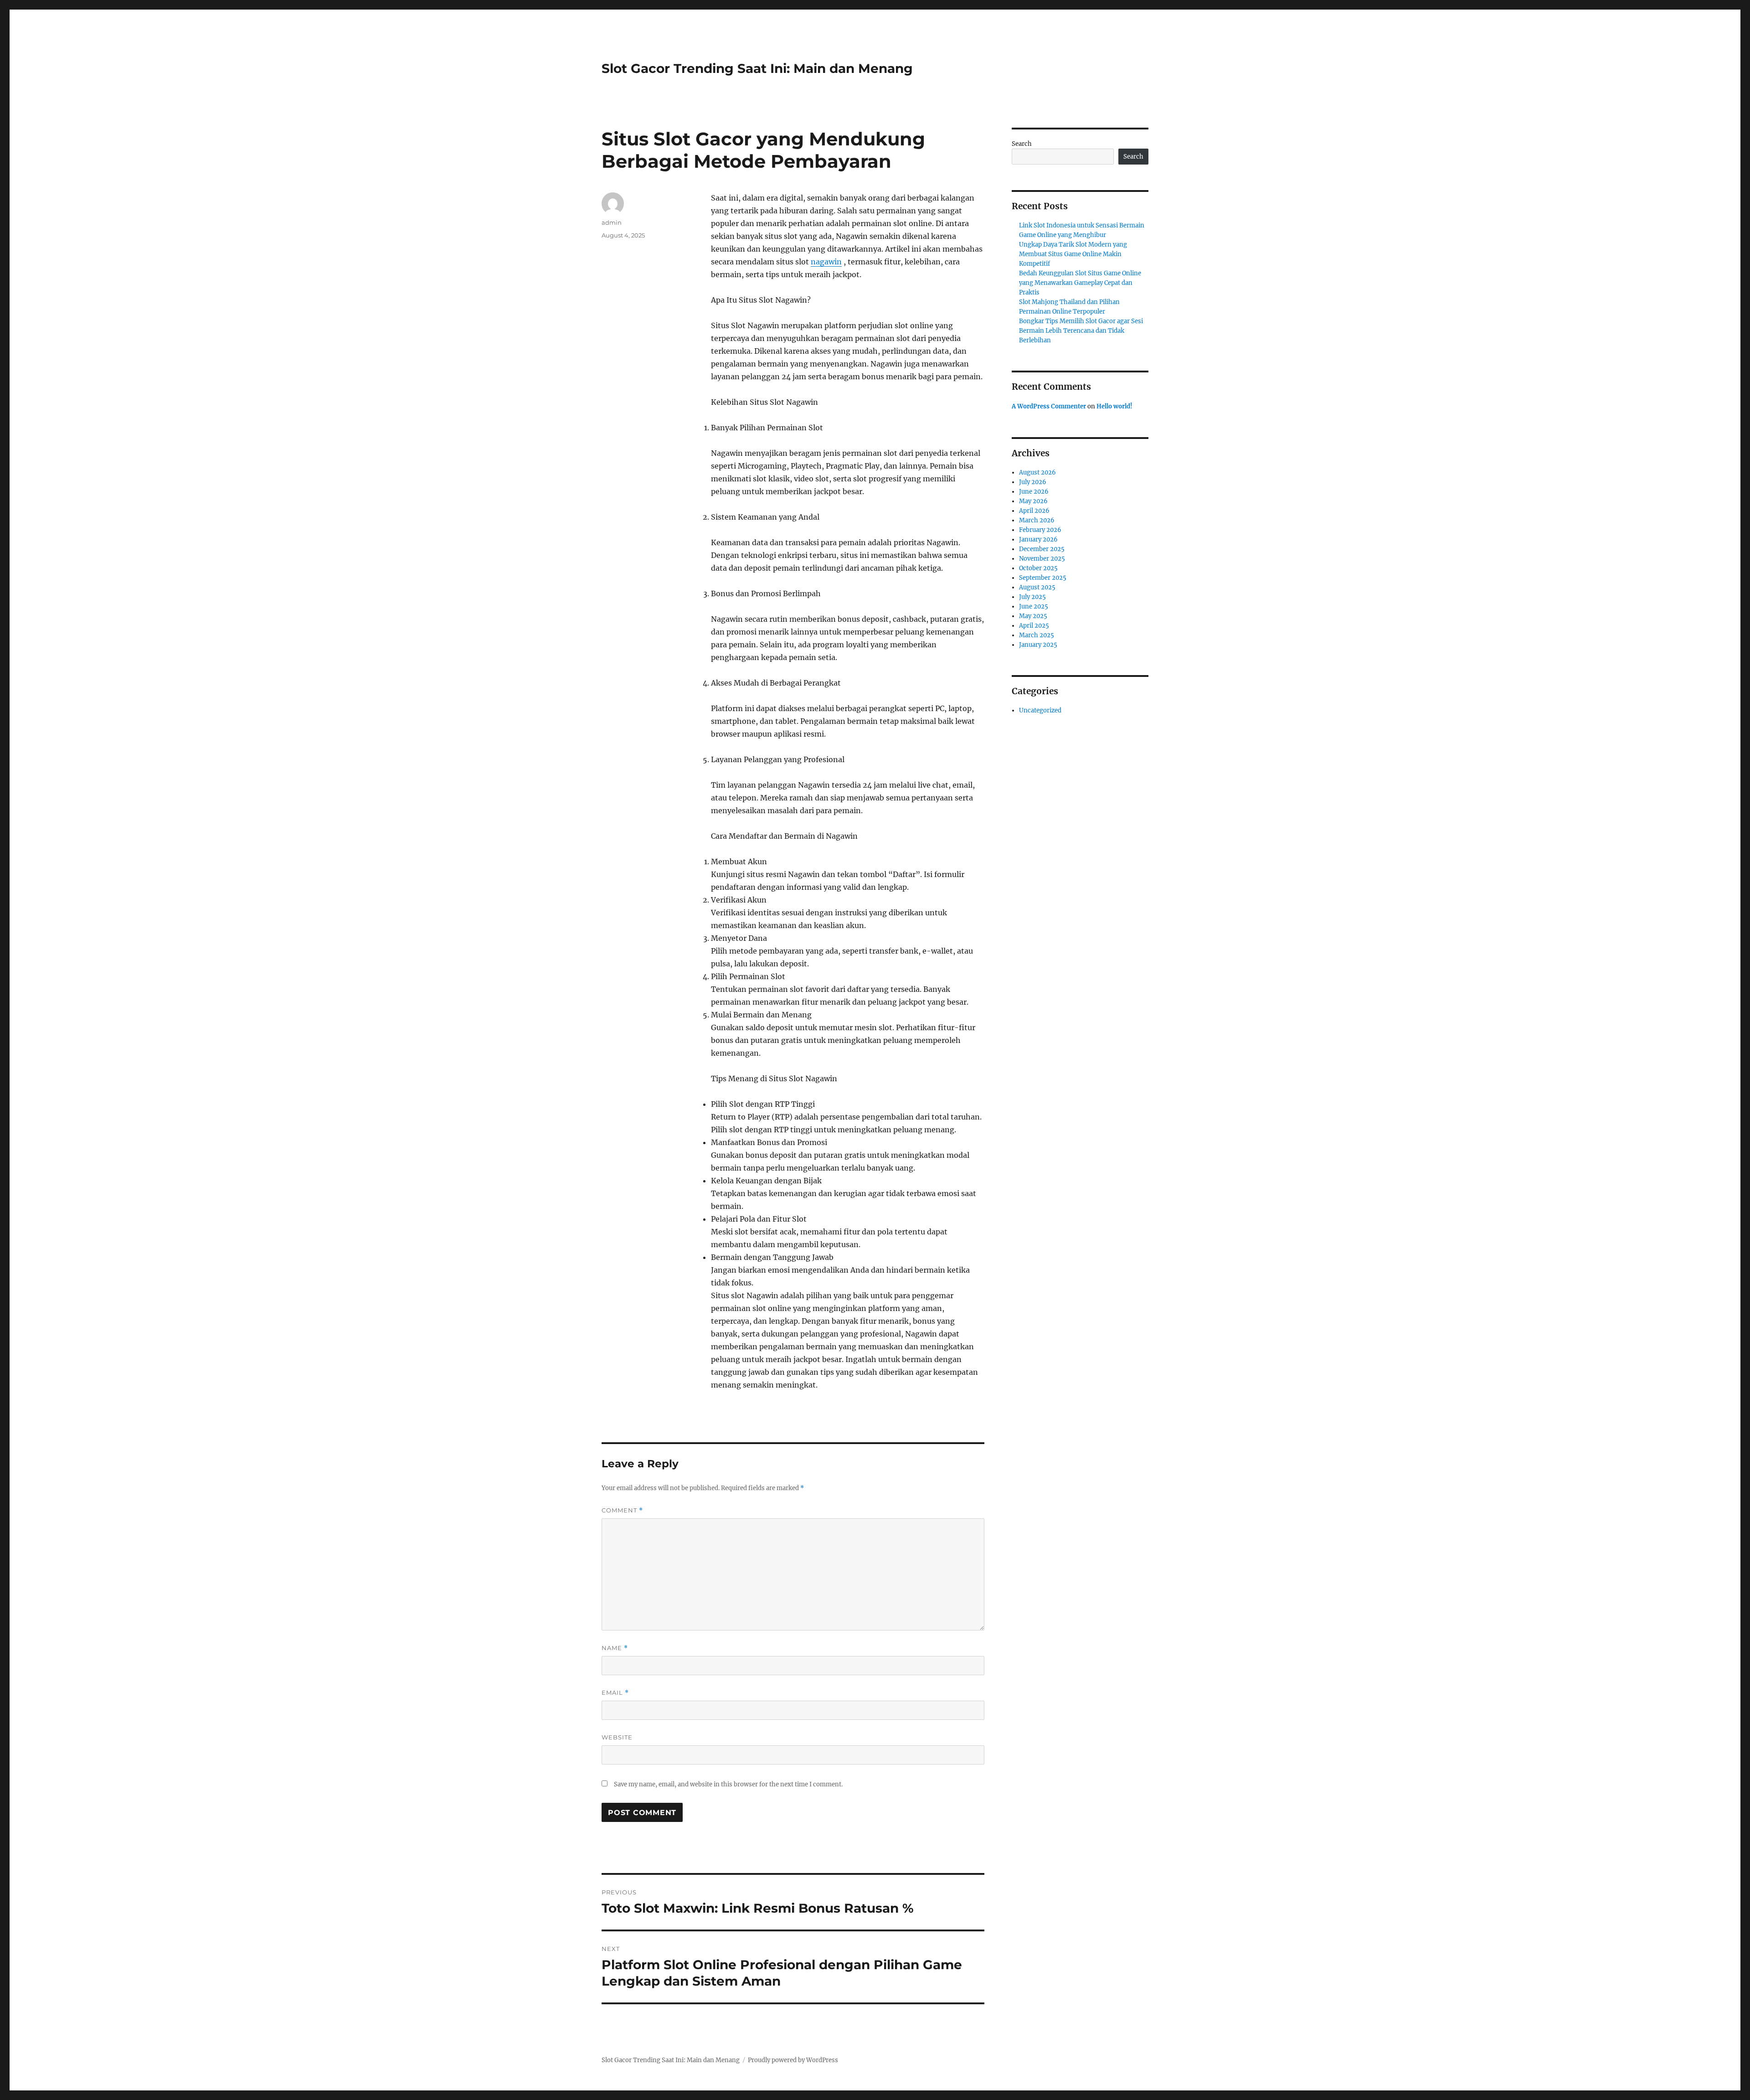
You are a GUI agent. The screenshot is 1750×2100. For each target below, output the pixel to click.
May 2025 (1033, 616)
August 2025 (1037, 587)
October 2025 (1038, 568)
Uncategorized (1040, 710)
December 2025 (1042, 549)
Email (615, 1693)
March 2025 (1037, 635)
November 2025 (1042, 559)
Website (617, 1737)
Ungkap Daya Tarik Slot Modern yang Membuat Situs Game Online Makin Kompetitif (1073, 254)
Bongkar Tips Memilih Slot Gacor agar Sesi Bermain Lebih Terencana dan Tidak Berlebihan (1081, 331)
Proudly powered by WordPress (793, 2060)
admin (612, 222)
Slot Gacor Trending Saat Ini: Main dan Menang (757, 68)
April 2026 (1034, 511)
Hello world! (1114, 406)
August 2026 (1037, 472)
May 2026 (1033, 501)
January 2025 (1038, 645)
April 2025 (1034, 626)
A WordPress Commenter (1049, 406)
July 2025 (1032, 597)
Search (1022, 144)
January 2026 (1038, 539)
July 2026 (1033, 482)
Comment (622, 1510)
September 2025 (1043, 578)
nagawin (826, 262)
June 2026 (1034, 492)
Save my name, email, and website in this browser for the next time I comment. (728, 1784)
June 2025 (1034, 606)
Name (615, 1648)
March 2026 (1037, 520)
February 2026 (1040, 530)
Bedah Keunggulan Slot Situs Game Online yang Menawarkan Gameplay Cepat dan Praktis (1080, 283)
